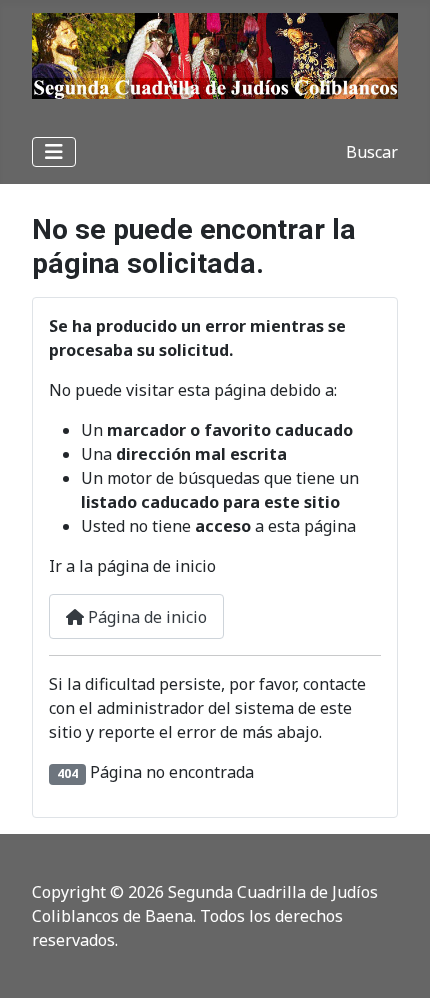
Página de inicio (145, 617)
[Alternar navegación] (54, 152)
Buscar (372, 152)
